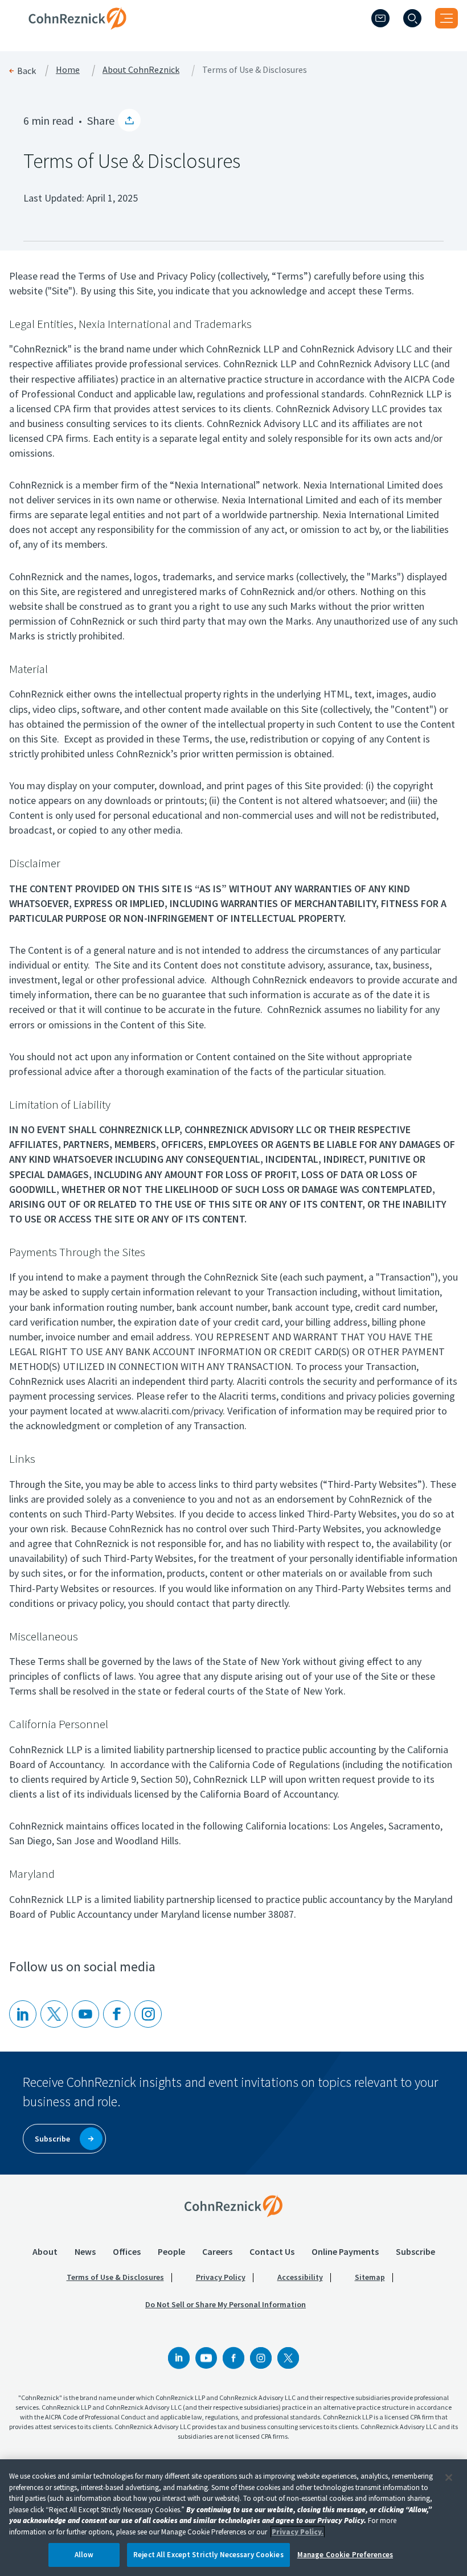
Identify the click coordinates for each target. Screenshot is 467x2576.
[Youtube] (85, 2014)
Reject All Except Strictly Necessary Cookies (208, 2555)
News (85, 2251)
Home (68, 70)
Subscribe (415, 2251)
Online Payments (345, 2251)
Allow (84, 2555)
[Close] (449, 2477)
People (171, 2251)
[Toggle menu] (446, 18)
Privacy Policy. (298, 2532)
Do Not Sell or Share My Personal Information (226, 2304)
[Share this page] (129, 120)
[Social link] (179, 2358)
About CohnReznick (141, 70)
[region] (233, 2518)
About (45, 2251)
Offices (127, 2251)
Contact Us (272, 2251)
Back (26, 71)
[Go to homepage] (233, 2206)
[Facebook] (233, 2358)
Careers (217, 2251)
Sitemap (370, 2277)
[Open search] (412, 18)
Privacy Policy (221, 2277)
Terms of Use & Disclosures (115, 2277)
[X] (54, 2014)
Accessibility (300, 2277)
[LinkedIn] (23, 2014)
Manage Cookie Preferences (345, 2555)
